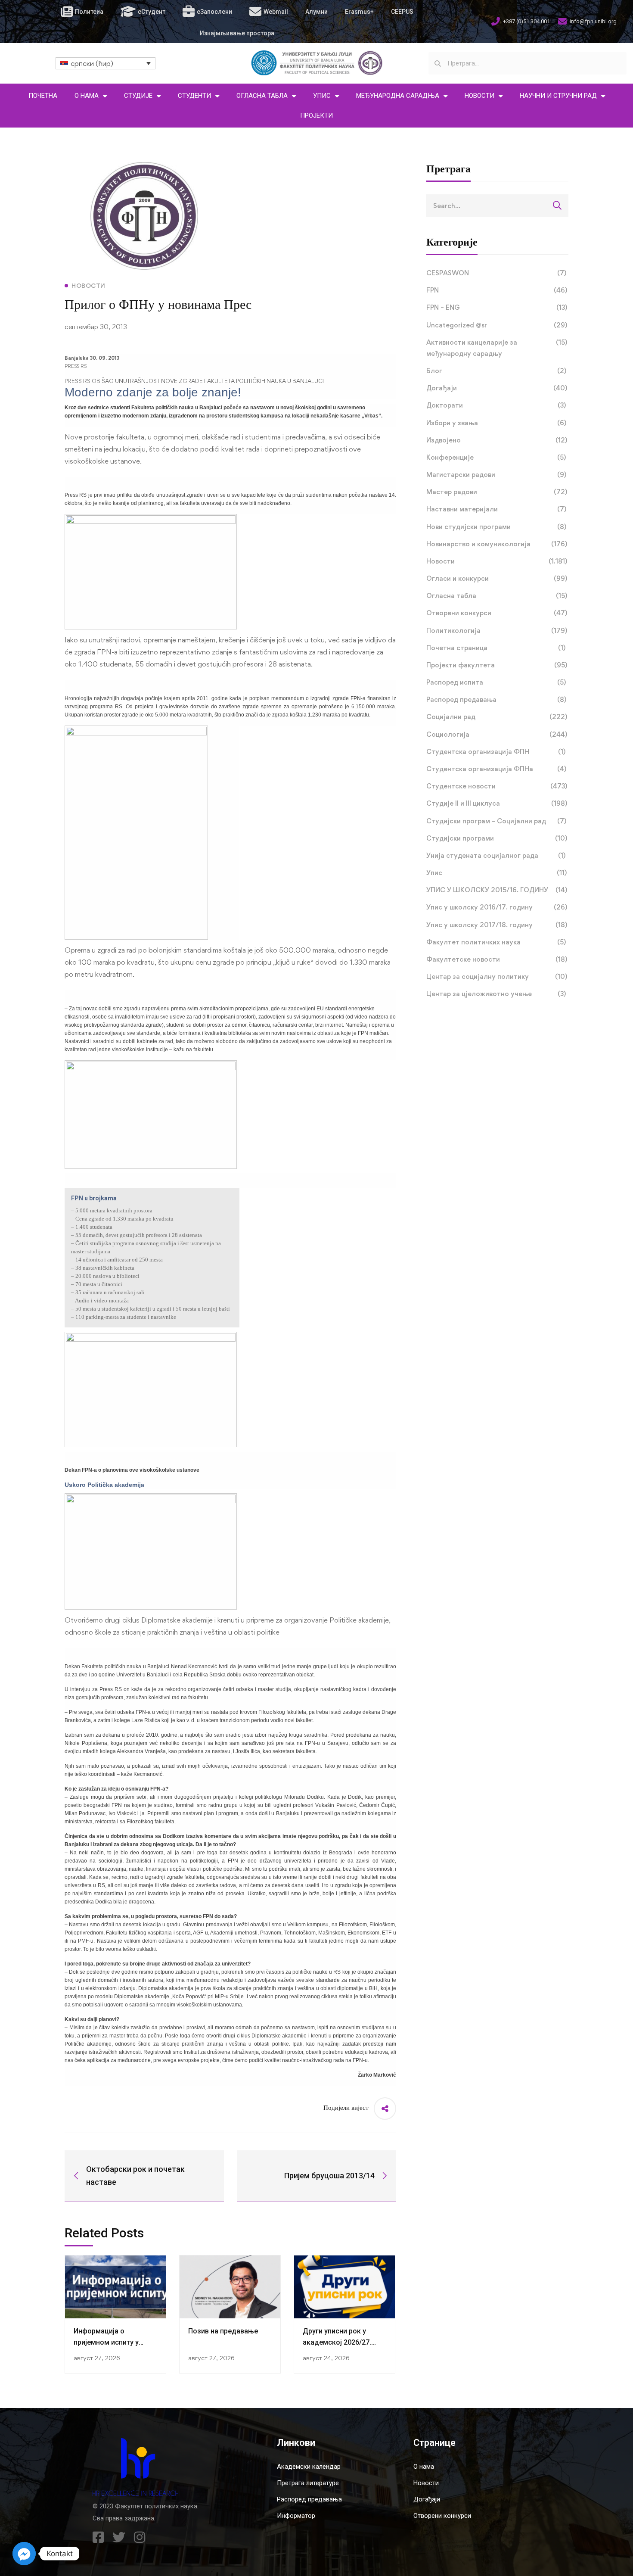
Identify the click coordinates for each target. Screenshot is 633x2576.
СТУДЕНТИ (194, 96)
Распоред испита (496, 682)
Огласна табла (497, 596)
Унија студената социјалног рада (496, 855)
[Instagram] (140, 2537)
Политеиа (89, 12)
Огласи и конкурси (497, 578)
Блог (496, 371)
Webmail (276, 12)
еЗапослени (214, 12)
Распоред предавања (496, 699)
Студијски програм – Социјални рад (496, 821)
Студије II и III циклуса (497, 803)
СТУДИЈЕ (138, 96)
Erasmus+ (359, 12)
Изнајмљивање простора (237, 33)
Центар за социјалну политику (497, 977)
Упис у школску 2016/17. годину (497, 907)
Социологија (497, 734)
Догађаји (497, 388)
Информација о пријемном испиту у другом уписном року (110, 2342)
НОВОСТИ (479, 96)
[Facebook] (98, 2537)
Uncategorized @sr (497, 325)
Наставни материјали (496, 509)
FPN (497, 290)
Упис (496, 873)
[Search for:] (497, 206)
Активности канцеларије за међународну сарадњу (497, 348)
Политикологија (497, 631)
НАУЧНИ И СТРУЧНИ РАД (558, 96)
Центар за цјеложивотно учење (496, 994)
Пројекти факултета (497, 665)
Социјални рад (497, 717)
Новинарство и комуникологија (497, 544)
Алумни (316, 12)
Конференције (496, 457)
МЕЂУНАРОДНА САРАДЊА (398, 96)
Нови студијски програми (496, 527)
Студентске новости (497, 786)
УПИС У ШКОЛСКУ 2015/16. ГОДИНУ (497, 890)
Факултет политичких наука (496, 942)
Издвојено (497, 440)
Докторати (496, 405)
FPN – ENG (497, 307)
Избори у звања (496, 423)
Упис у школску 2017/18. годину (497, 925)
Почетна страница (496, 648)
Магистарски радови (496, 475)
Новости (497, 561)
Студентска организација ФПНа (496, 769)
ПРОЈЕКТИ (316, 115)
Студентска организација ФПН (496, 752)
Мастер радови (497, 492)
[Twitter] (119, 2537)
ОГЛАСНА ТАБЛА (262, 96)
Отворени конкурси (497, 613)
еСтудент (152, 12)
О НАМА (87, 96)
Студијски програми (497, 838)
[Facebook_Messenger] (24, 2554)
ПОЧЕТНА (43, 96)
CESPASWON (496, 273)
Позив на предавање (223, 2331)
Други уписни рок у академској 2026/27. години (337, 2342)
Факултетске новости (497, 959)
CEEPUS (402, 12)
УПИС (322, 96)
